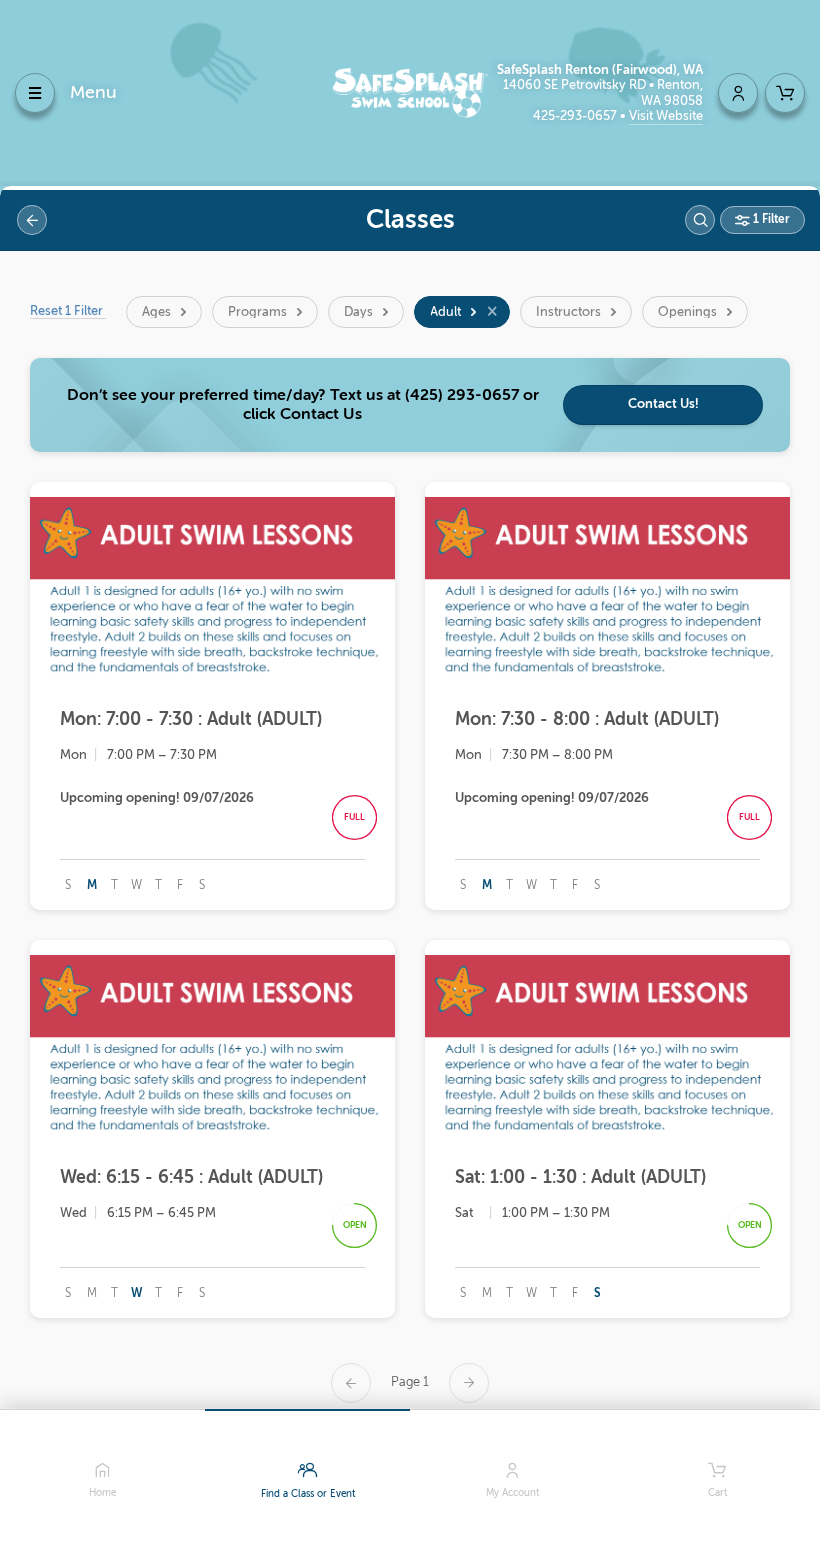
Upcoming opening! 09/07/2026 (157, 797)
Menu (93, 92)
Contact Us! (663, 403)
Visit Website (666, 115)
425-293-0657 (576, 115)
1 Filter (770, 219)
